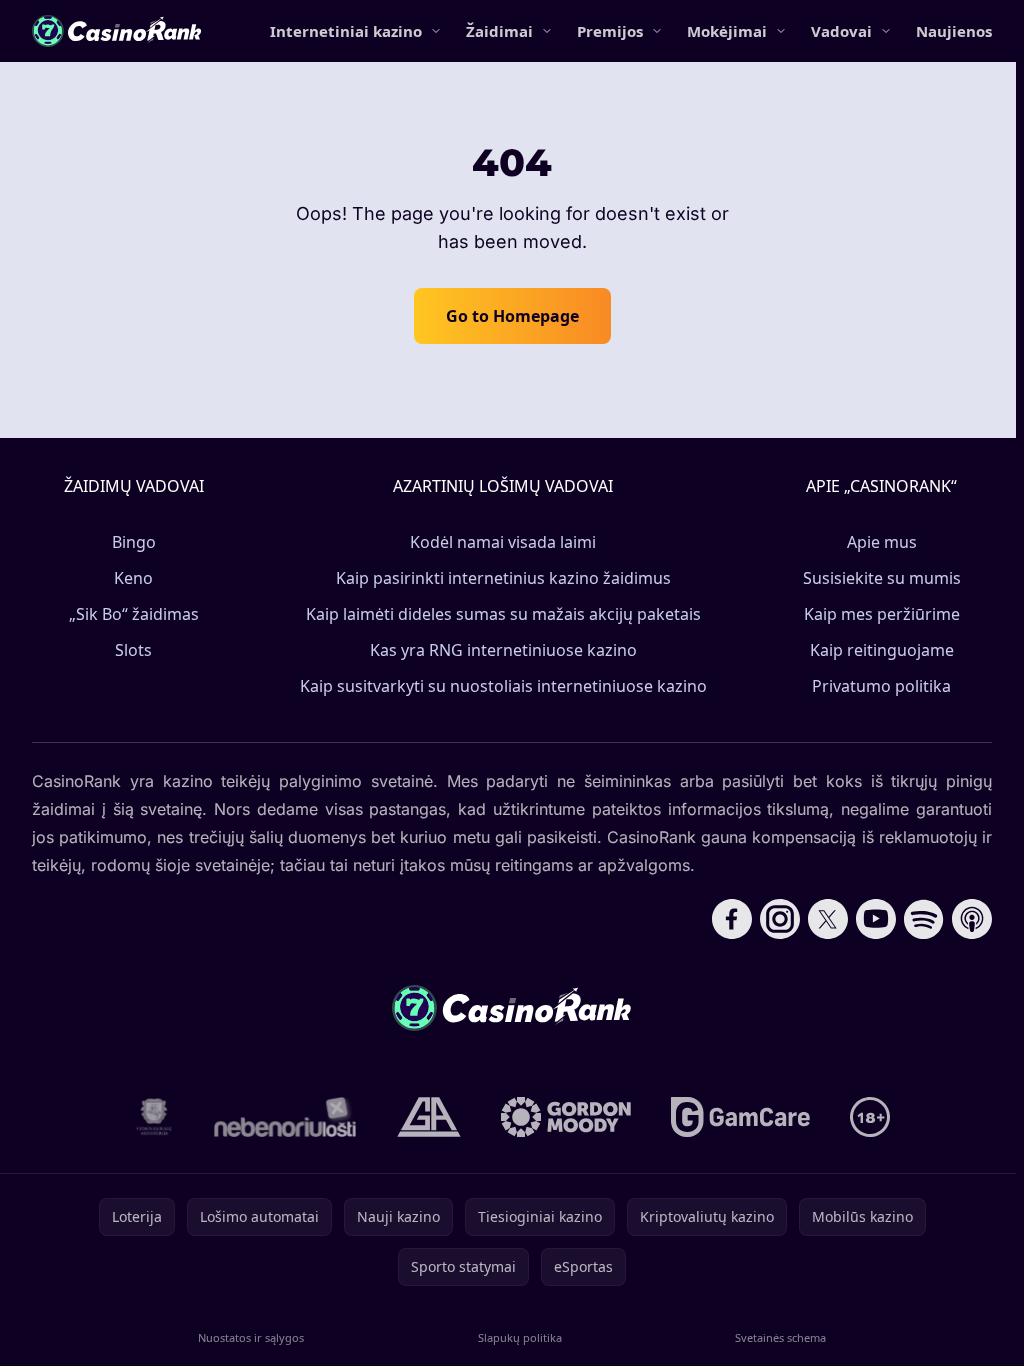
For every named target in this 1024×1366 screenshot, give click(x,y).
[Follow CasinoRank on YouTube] (876, 919)
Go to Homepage (512, 316)
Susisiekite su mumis (882, 578)
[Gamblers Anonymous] (429, 1117)
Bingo (134, 542)
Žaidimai (499, 31)
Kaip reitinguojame (882, 650)
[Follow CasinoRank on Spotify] (924, 919)
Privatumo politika (881, 686)
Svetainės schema (780, 1337)
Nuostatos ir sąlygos (251, 1337)
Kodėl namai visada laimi (503, 542)
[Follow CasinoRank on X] (828, 919)
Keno (133, 578)
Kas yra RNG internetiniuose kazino (503, 650)
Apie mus (882, 542)
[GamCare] (740, 1117)
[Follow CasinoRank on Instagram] (780, 919)
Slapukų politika (520, 1337)
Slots (133, 650)
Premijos (610, 31)
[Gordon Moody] (566, 1117)
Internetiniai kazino (346, 31)
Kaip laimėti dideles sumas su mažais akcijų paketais (503, 614)
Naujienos (954, 31)
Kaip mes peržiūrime (882, 614)
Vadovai (841, 31)
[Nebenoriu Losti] (285, 1117)
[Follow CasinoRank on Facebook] (732, 919)
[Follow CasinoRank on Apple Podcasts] (972, 919)
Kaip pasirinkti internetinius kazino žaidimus (503, 578)
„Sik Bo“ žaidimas (134, 614)
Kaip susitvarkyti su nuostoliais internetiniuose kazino (503, 686)
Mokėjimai (727, 31)
